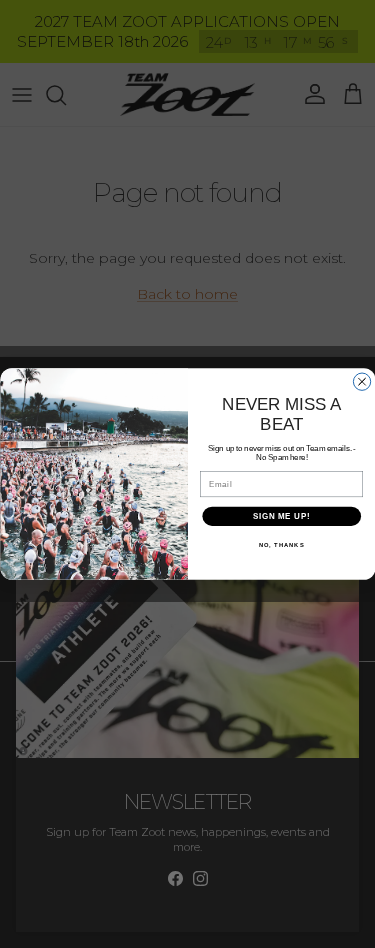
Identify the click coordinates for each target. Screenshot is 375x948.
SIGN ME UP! (281, 516)
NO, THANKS (281, 545)
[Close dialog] (361, 381)
